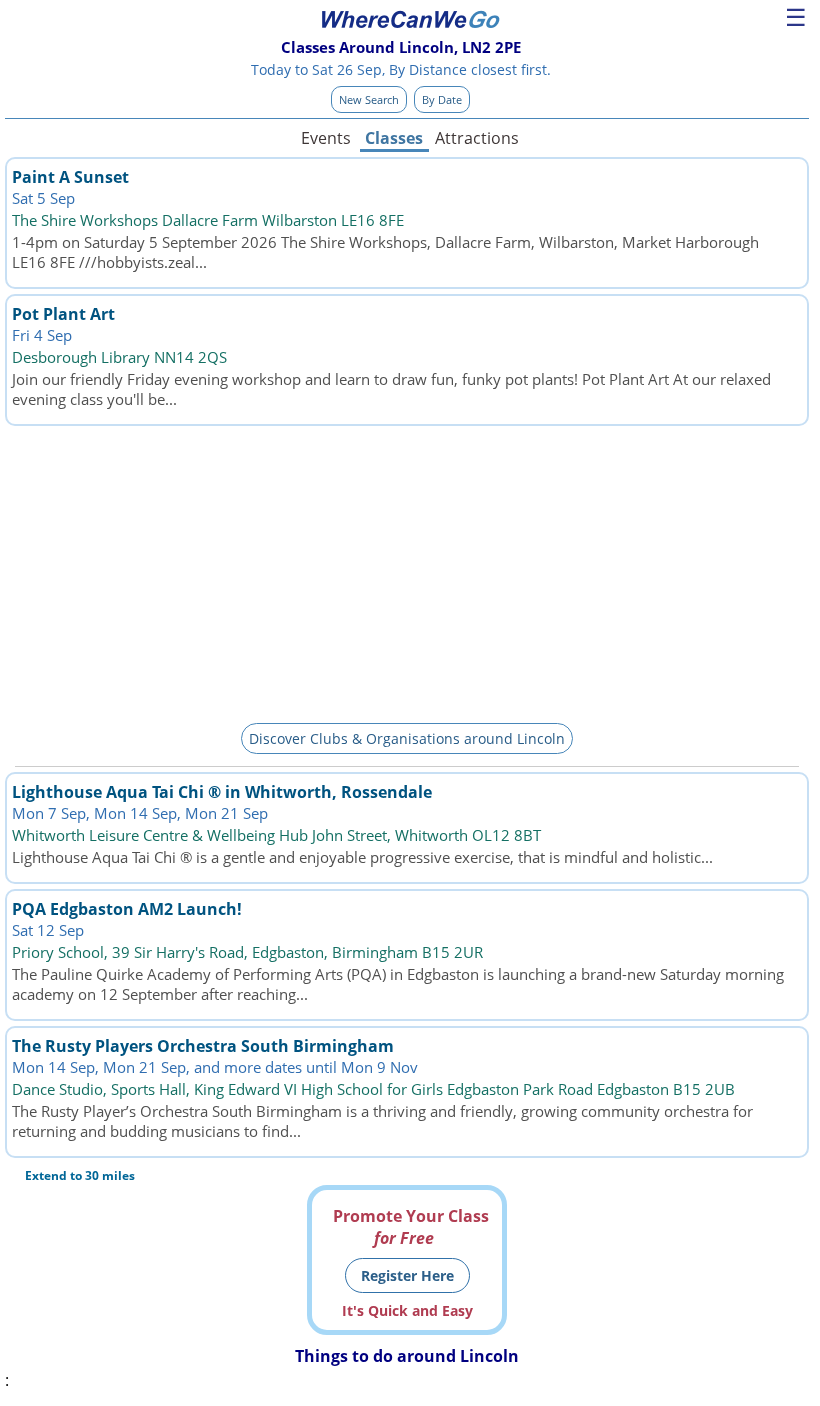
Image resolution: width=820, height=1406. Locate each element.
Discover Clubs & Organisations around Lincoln (407, 738)
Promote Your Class (411, 1227)
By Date (442, 99)
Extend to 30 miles (80, 1175)
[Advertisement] (407, 571)
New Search (369, 99)
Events (326, 138)
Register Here (407, 1275)
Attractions (476, 138)
